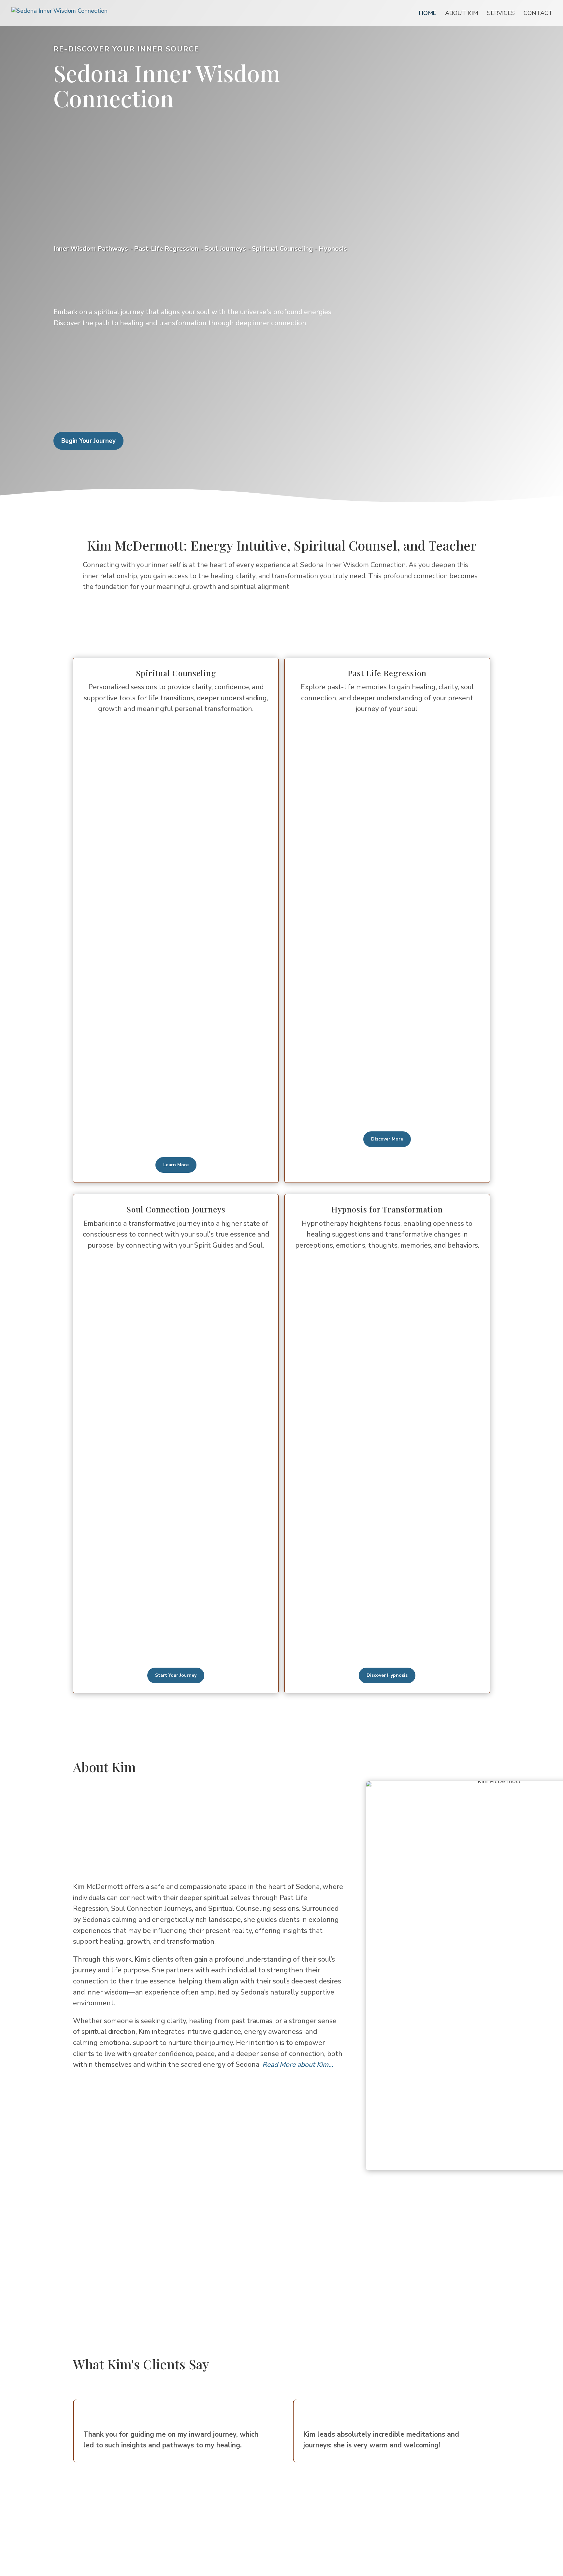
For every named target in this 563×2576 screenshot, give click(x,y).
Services (501, 14)
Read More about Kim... (298, 2065)
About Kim (462, 14)
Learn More (176, 1165)
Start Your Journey (176, 1675)
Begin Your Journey (88, 441)
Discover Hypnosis (387, 1675)
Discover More (387, 1139)
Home (428, 14)
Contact (538, 14)
